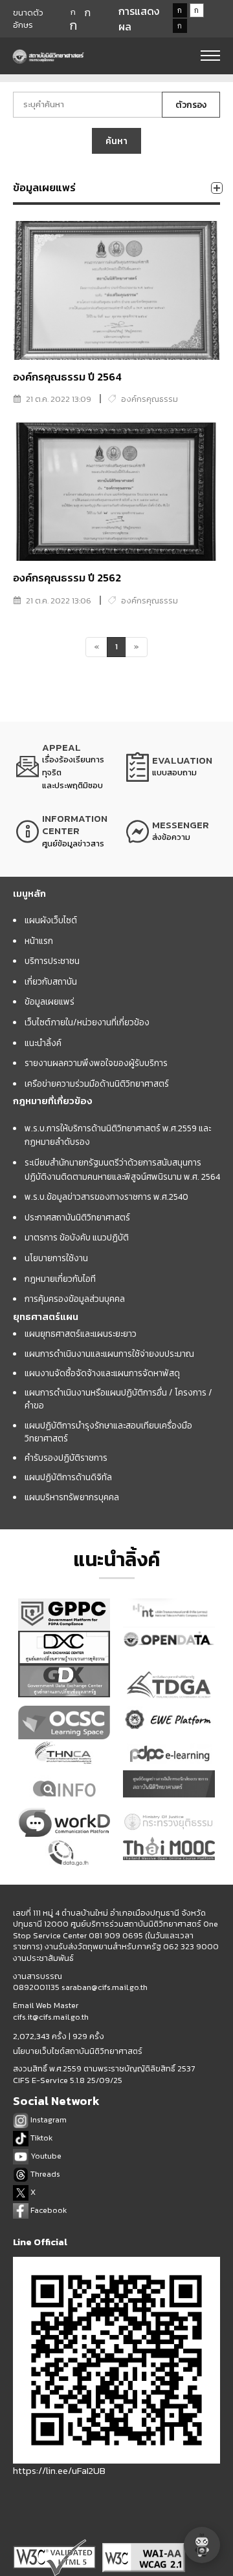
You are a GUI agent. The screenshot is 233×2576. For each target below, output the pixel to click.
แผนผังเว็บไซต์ (51, 920)
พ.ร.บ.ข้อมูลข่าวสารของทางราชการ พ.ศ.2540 (106, 1197)
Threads (44, 2174)
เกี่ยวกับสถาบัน (51, 981)
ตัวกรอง (191, 105)
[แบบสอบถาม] (172, 767)
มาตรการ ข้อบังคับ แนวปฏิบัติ (77, 1237)
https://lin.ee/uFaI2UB (59, 2470)
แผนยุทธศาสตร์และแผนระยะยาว (81, 1334)
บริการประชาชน (52, 961)
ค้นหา (116, 141)
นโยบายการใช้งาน (56, 1258)
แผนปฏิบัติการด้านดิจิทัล (68, 1477)
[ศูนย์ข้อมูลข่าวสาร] (61, 832)
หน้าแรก (39, 941)
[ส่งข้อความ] (172, 832)
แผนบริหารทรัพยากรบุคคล (72, 1497)
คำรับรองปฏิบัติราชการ (66, 1458)
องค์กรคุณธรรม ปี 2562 (67, 578)
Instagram (48, 2120)
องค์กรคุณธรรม (150, 399)
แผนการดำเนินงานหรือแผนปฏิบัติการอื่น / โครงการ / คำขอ (118, 1399)
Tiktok (40, 2138)
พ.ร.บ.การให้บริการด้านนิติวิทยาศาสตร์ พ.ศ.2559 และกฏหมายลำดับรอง (118, 1135)
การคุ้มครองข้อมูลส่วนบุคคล (75, 1299)
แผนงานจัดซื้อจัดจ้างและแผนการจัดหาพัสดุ (102, 1373)
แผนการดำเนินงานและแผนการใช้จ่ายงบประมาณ (109, 1354)
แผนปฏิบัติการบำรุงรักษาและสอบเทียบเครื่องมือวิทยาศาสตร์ (108, 1432)
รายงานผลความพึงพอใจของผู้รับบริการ (96, 1063)
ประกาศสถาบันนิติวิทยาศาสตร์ (77, 1217)
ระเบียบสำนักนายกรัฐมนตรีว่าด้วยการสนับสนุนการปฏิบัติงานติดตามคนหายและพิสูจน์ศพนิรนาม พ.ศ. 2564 (122, 1169)
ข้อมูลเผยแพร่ (50, 1001)
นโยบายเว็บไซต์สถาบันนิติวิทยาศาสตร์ (78, 2051)
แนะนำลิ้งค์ (43, 1043)
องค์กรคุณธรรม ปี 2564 (67, 377)
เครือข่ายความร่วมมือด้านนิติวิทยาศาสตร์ (97, 1084)
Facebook (48, 2210)
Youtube (45, 2156)
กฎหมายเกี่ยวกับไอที (60, 1279)
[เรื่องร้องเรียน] (61, 767)
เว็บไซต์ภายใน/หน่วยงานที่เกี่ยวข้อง (87, 1022)
